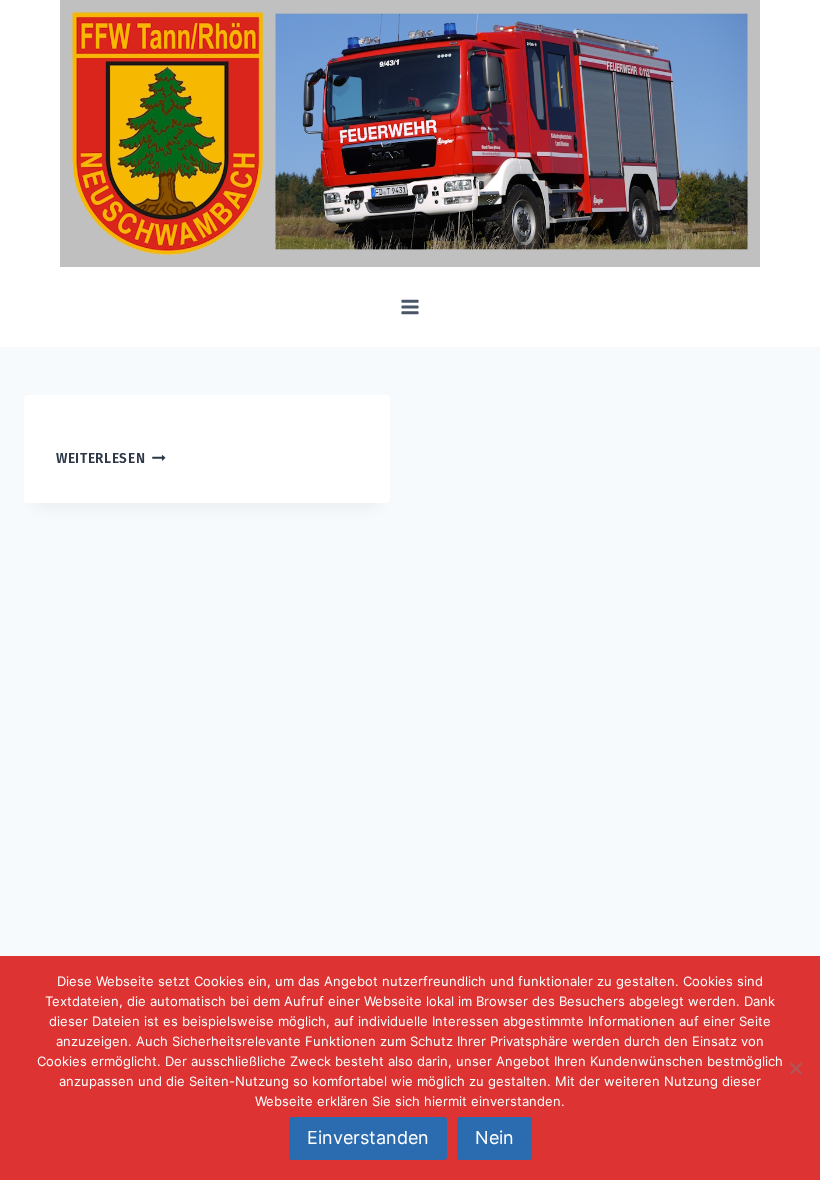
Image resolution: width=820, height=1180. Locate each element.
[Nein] (795, 1068)
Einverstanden (368, 1137)
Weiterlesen (100, 458)
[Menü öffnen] (410, 307)
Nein (494, 1137)
